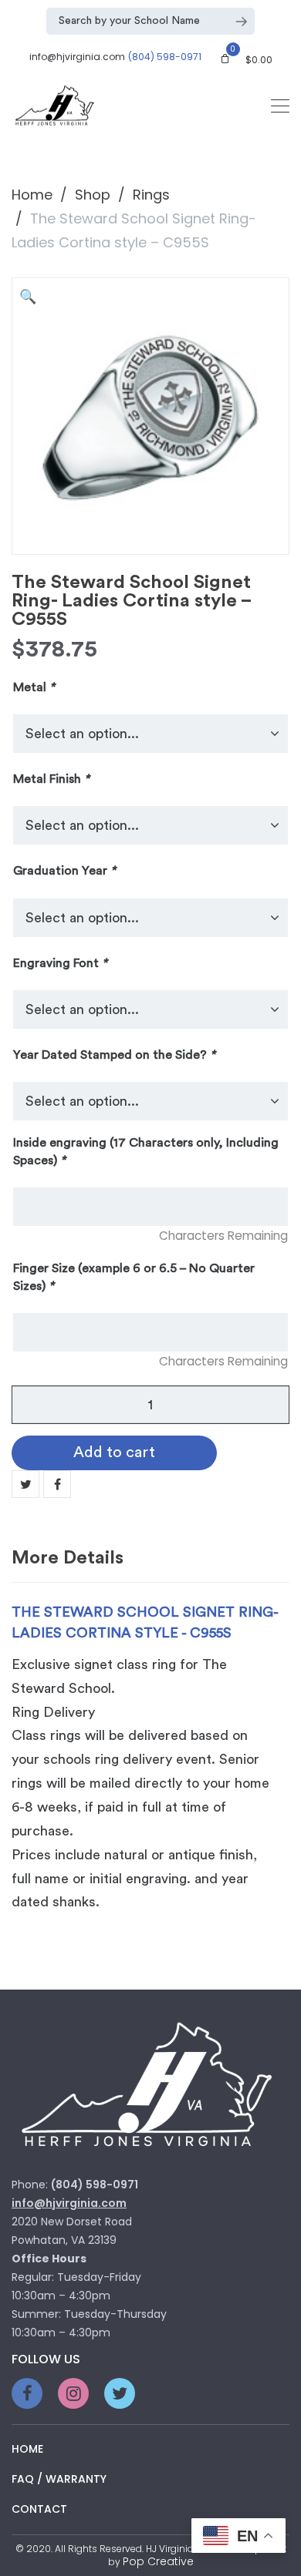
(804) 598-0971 (165, 57)
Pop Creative (158, 2561)
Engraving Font (60, 963)
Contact (39, 2509)
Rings (151, 195)
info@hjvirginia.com (77, 57)
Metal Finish (51, 779)
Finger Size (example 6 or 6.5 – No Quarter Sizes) (134, 1277)
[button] (31, 297)
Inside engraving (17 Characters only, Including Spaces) (146, 1151)
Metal (34, 687)
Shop (93, 195)
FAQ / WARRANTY (59, 2479)
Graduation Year (64, 871)
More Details (68, 1558)
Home (32, 195)
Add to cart (114, 1453)
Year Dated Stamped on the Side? (114, 1055)
